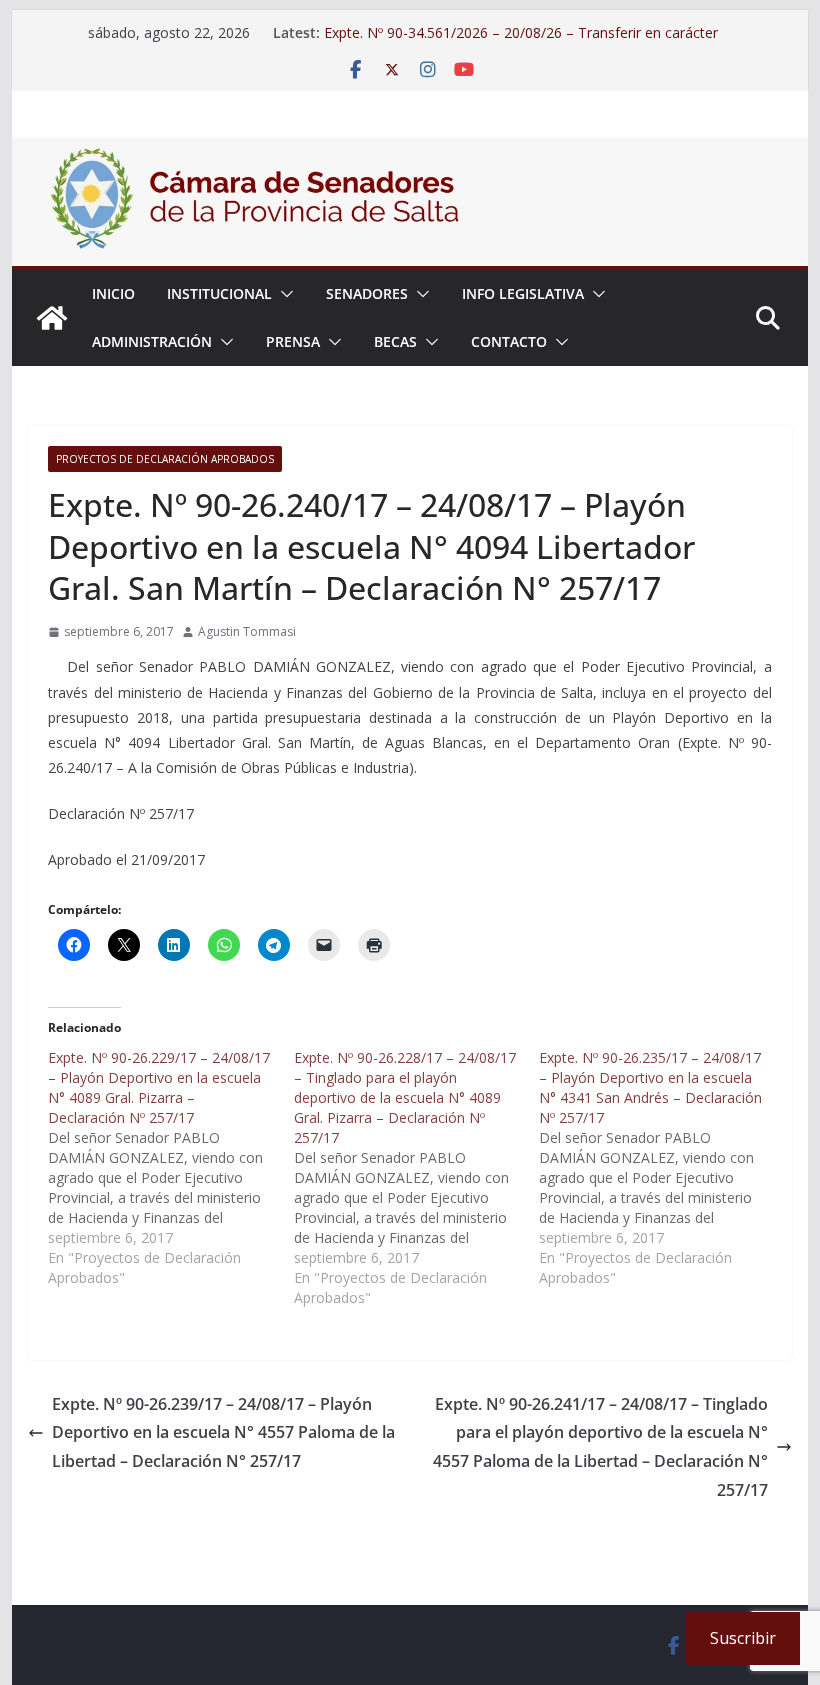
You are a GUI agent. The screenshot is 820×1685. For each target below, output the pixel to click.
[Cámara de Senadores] (52, 318)
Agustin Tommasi (247, 631)
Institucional (219, 293)
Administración (152, 341)
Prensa (293, 341)
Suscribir (743, 1638)
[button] (283, 294)
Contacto (509, 341)
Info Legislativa (523, 293)
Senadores (367, 293)
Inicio (113, 293)
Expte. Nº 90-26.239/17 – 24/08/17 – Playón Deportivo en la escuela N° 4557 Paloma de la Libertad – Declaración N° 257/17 (223, 1433)
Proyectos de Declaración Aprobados (165, 459)
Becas (395, 341)
